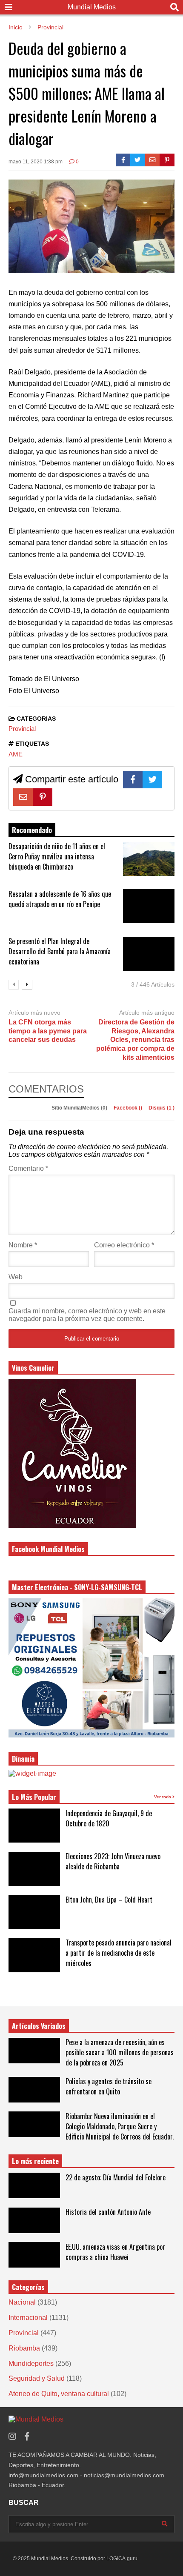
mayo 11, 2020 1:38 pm (36, 162)
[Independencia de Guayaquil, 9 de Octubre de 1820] (34, 1826)
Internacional (28, 2318)
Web (16, 1277)
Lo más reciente (35, 2161)
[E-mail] (153, 160)
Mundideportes (31, 2363)
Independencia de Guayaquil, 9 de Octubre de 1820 (109, 1818)
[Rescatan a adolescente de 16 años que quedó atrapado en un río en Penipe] (149, 906)
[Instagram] (12, 2437)
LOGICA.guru (122, 2559)
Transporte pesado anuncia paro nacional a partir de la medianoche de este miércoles (119, 1953)
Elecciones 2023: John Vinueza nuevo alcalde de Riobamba (113, 1861)
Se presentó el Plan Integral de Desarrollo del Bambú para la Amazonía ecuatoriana (60, 951)
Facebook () (129, 1108)
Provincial (22, 729)
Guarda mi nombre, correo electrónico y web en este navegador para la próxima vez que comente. (87, 1315)
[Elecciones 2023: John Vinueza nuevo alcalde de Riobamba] (34, 1869)
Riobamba (24, 2348)
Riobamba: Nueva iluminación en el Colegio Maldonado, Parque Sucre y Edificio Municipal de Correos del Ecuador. (120, 2126)
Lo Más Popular (34, 1797)
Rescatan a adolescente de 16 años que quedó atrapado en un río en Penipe (60, 899)
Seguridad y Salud (37, 2378)
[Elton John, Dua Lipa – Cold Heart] (34, 1912)
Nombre (23, 1245)
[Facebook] (123, 160)
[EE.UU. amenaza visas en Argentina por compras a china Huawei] (34, 2255)
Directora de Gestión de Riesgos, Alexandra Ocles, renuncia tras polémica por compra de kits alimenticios (135, 1040)
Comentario (28, 1168)
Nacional (22, 2302)
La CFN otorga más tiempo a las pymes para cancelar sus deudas (48, 1031)
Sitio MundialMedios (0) (80, 1108)
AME (16, 754)
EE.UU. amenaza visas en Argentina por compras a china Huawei (115, 2252)
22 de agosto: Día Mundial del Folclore (116, 2177)
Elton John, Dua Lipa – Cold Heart (109, 1900)
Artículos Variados (39, 2026)
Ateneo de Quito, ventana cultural (59, 2394)
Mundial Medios (92, 7)
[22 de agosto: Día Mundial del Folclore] (34, 2185)
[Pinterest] (167, 160)
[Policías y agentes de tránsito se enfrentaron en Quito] (34, 2090)
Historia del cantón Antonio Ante (108, 2212)
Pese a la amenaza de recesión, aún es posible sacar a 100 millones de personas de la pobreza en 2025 (120, 2052)
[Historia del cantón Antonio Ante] (34, 2220)
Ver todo (163, 1797)
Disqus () (162, 1108)
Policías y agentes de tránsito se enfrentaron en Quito (109, 2086)
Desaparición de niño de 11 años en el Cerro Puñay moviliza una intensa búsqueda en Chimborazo (57, 856)
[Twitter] (138, 160)
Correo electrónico (124, 1245)
